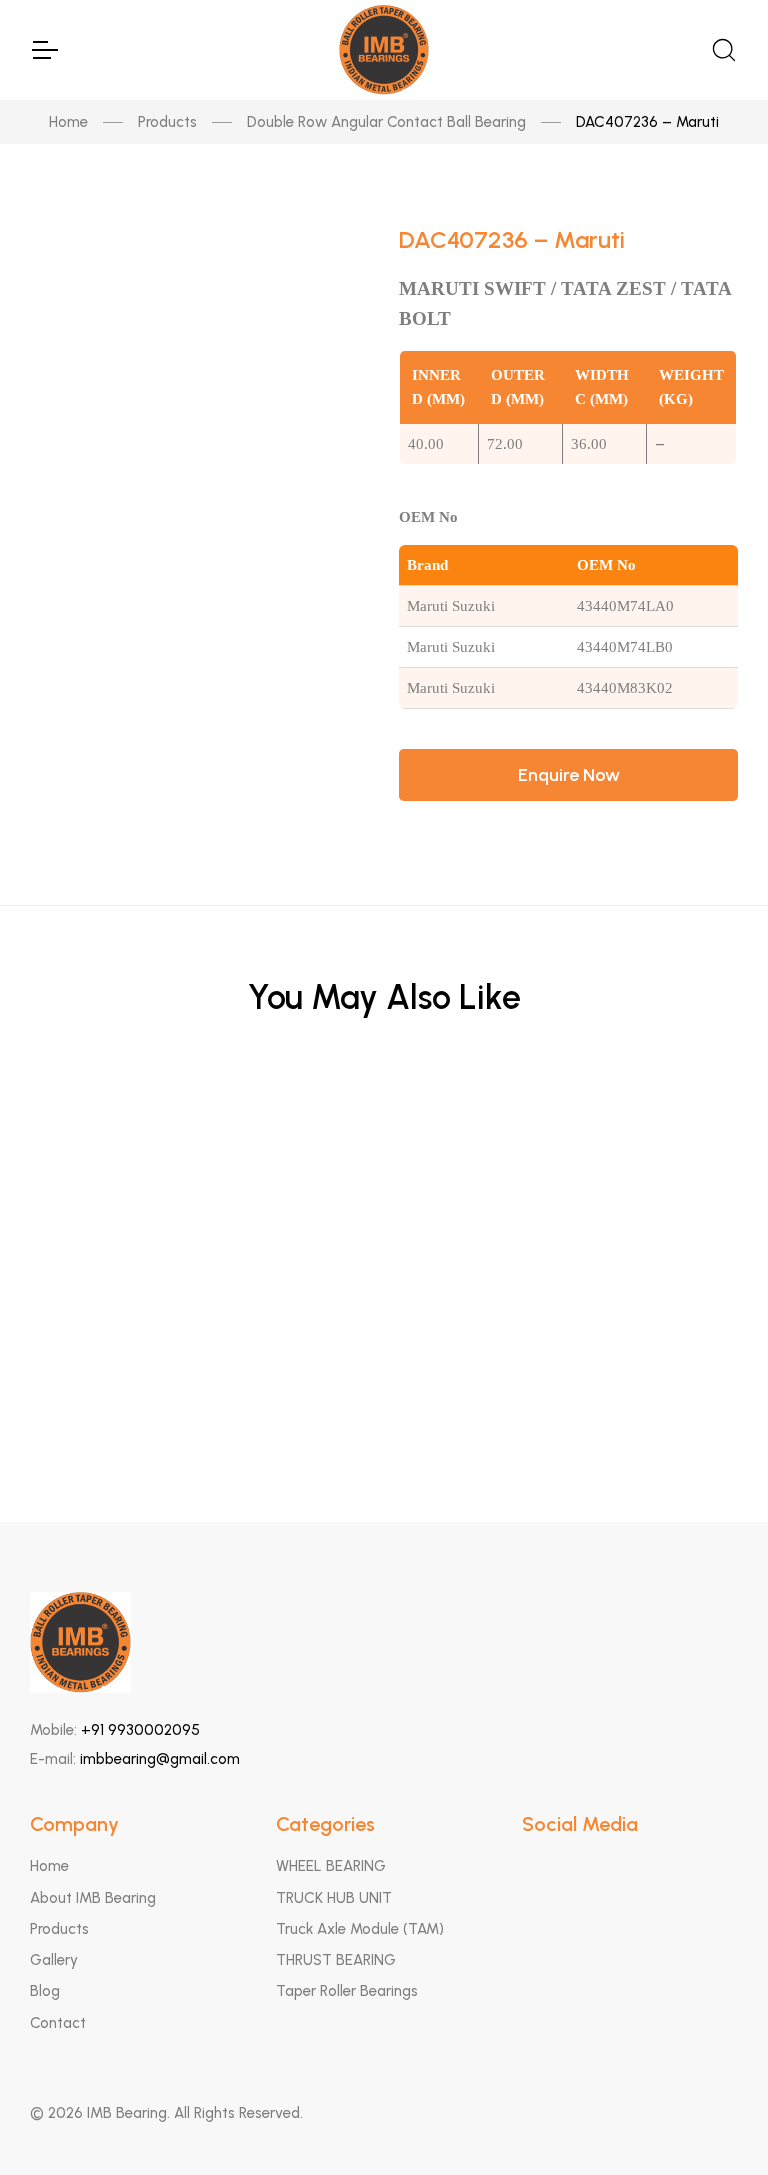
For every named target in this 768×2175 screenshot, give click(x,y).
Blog (45, 1991)
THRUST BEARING (336, 1960)
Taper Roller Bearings (347, 1991)
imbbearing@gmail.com (160, 1759)
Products (167, 122)
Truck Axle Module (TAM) (360, 1929)
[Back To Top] (714, 2121)
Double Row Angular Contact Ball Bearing (386, 122)
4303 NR (384, 1126)
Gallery (54, 1960)
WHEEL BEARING (331, 1866)
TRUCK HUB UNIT (334, 1898)
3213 (384, 1421)
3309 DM (384, 1224)
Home (68, 122)
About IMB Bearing (93, 1898)
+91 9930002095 (140, 1730)
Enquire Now (569, 775)
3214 (384, 1322)
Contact (58, 2023)
